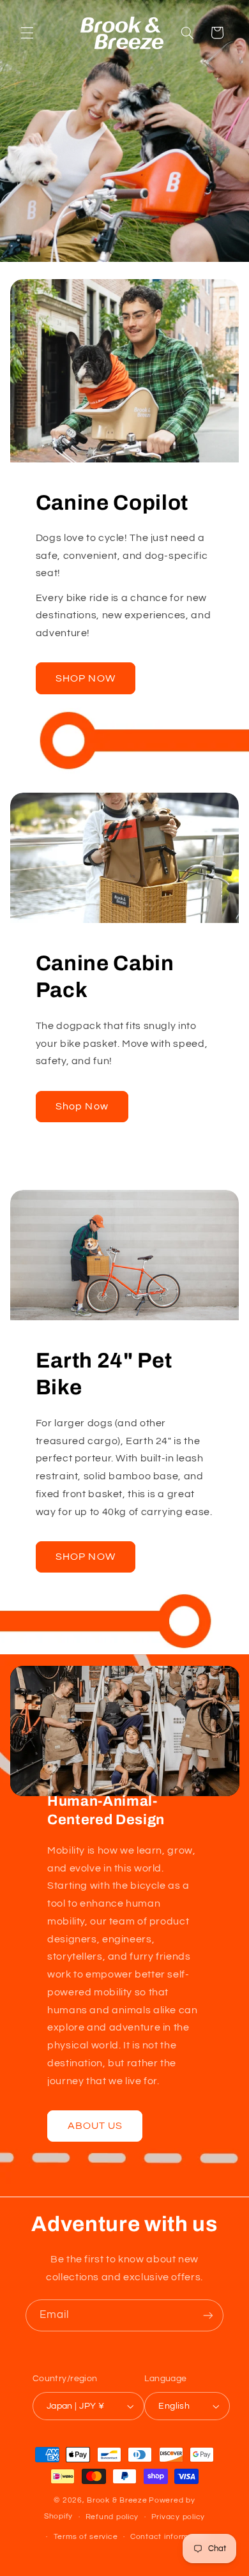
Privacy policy (178, 2517)
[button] (27, 33)
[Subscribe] (208, 2315)
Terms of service (86, 2537)
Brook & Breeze (117, 2500)
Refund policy (112, 2517)
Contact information (169, 2537)
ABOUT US (94, 2126)
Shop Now (82, 1106)
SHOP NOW (85, 678)
